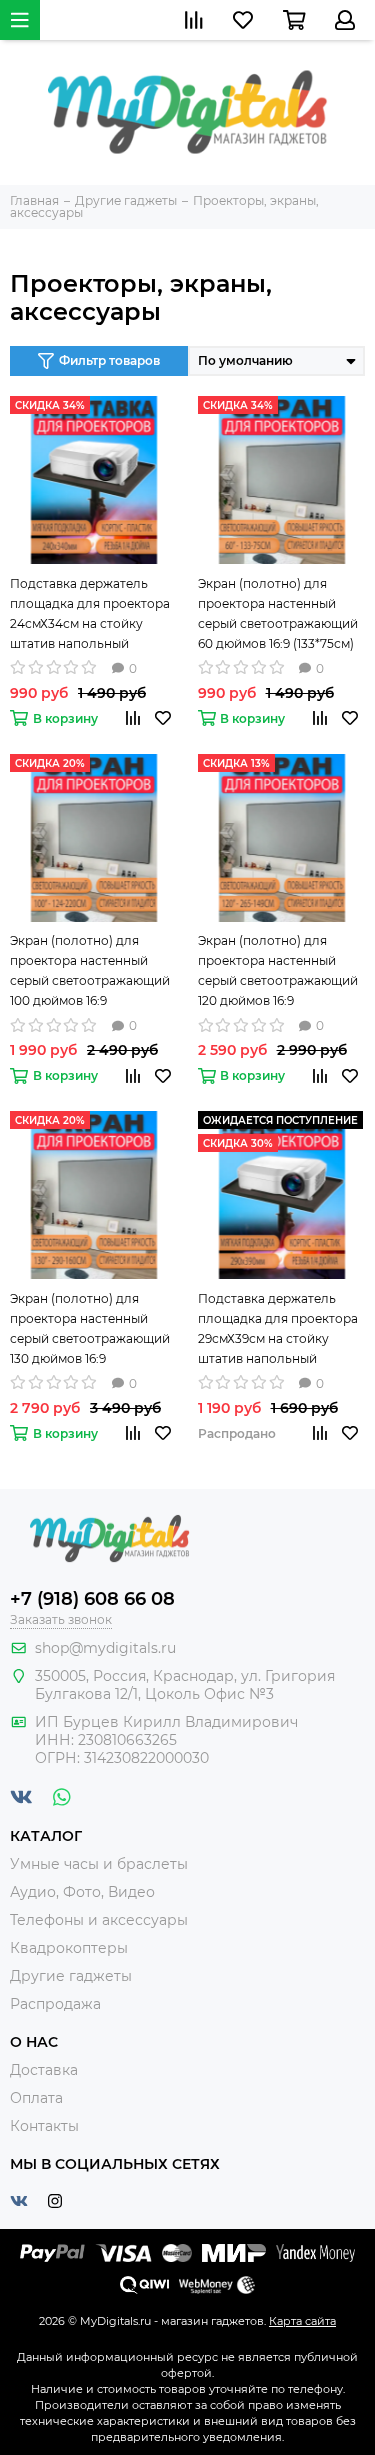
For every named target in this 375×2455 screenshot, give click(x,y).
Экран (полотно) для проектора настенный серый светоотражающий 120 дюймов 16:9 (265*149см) (278, 972)
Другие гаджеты (71, 1976)
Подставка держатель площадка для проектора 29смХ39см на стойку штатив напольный (278, 1328)
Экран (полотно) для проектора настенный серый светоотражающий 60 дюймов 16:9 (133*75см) (278, 613)
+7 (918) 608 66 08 (92, 1599)
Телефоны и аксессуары (99, 1920)
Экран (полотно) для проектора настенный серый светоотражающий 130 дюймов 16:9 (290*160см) (90, 1330)
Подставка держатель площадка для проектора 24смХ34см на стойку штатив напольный (90, 613)
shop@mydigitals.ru (105, 1648)
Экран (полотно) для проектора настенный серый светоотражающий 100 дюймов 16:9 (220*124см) (90, 972)
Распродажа (55, 2004)
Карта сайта (302, 2321)
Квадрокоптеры (69, 1948)
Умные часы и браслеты (99, 1864)
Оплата (36, 2098)
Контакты (44, 2126)
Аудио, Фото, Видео (82, 1892)
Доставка (44, 2070)
